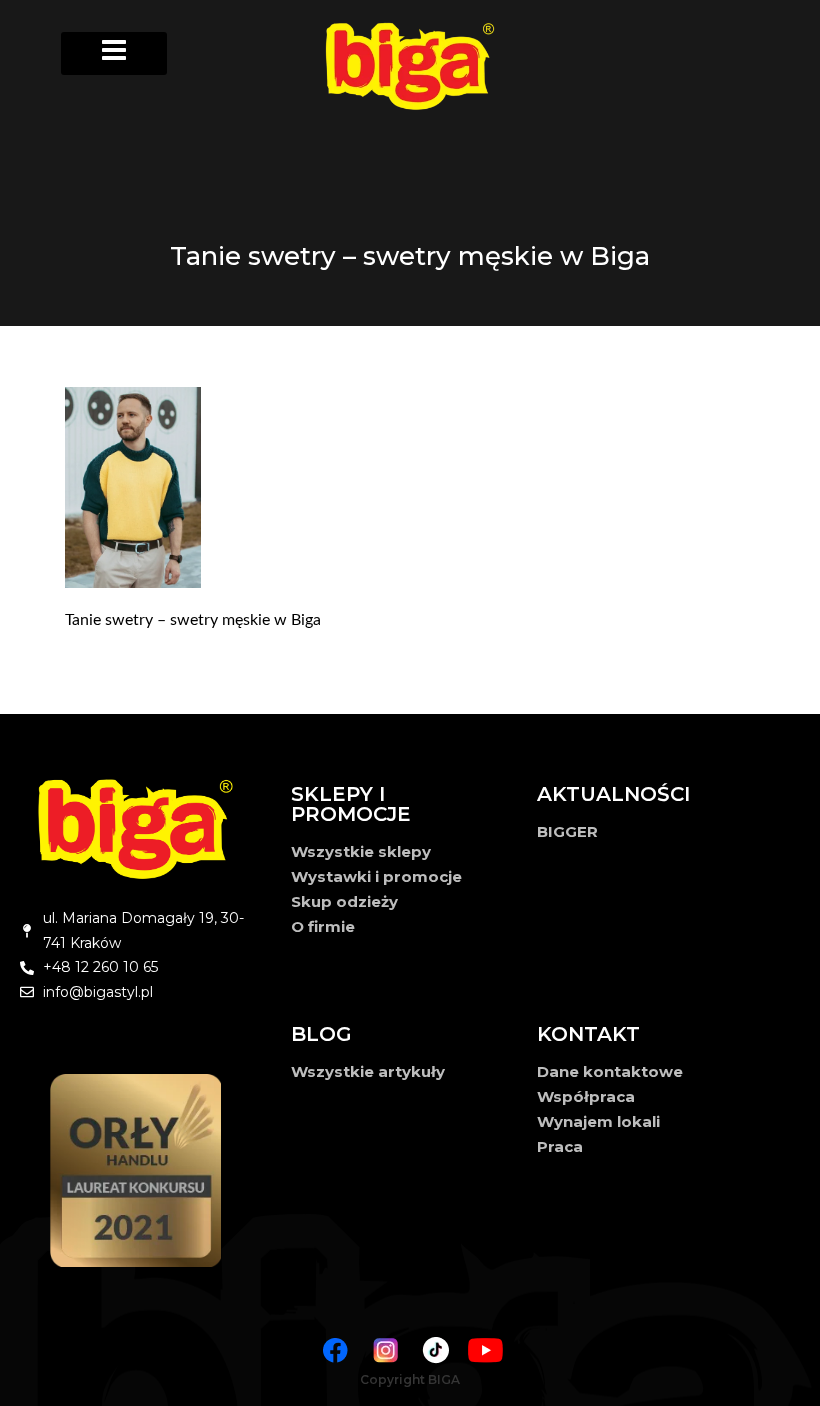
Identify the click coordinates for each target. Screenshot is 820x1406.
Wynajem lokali (598, 1121)
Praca (560, 1146)
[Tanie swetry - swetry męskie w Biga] (425, 487)
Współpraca (586, 1096)
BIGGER (567, 831)
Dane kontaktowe (610, 1071)
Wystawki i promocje (376, 876)
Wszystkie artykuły (368, 1071)
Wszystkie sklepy (361, 851)
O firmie (323, 926)
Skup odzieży (344, 901)
